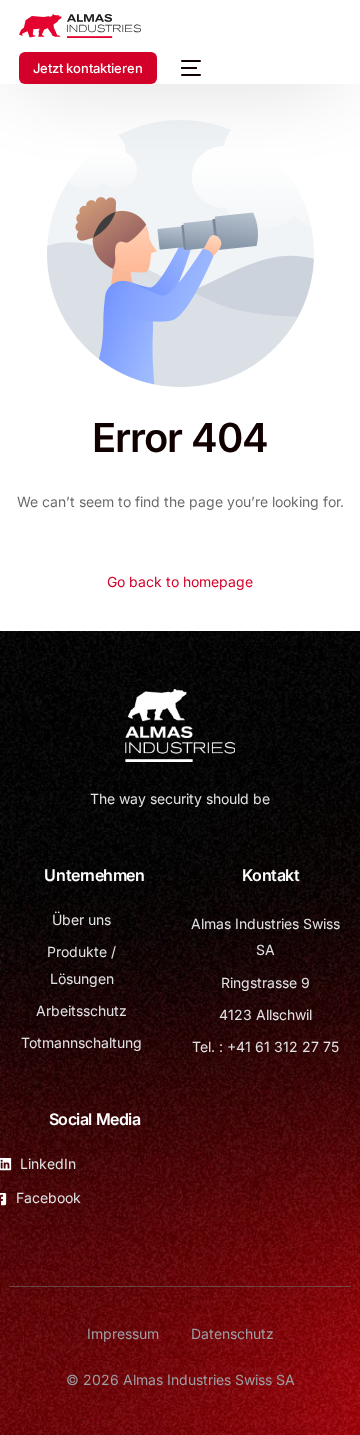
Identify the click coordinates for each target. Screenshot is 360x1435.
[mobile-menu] (189, 68)
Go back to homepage (180, 581)
